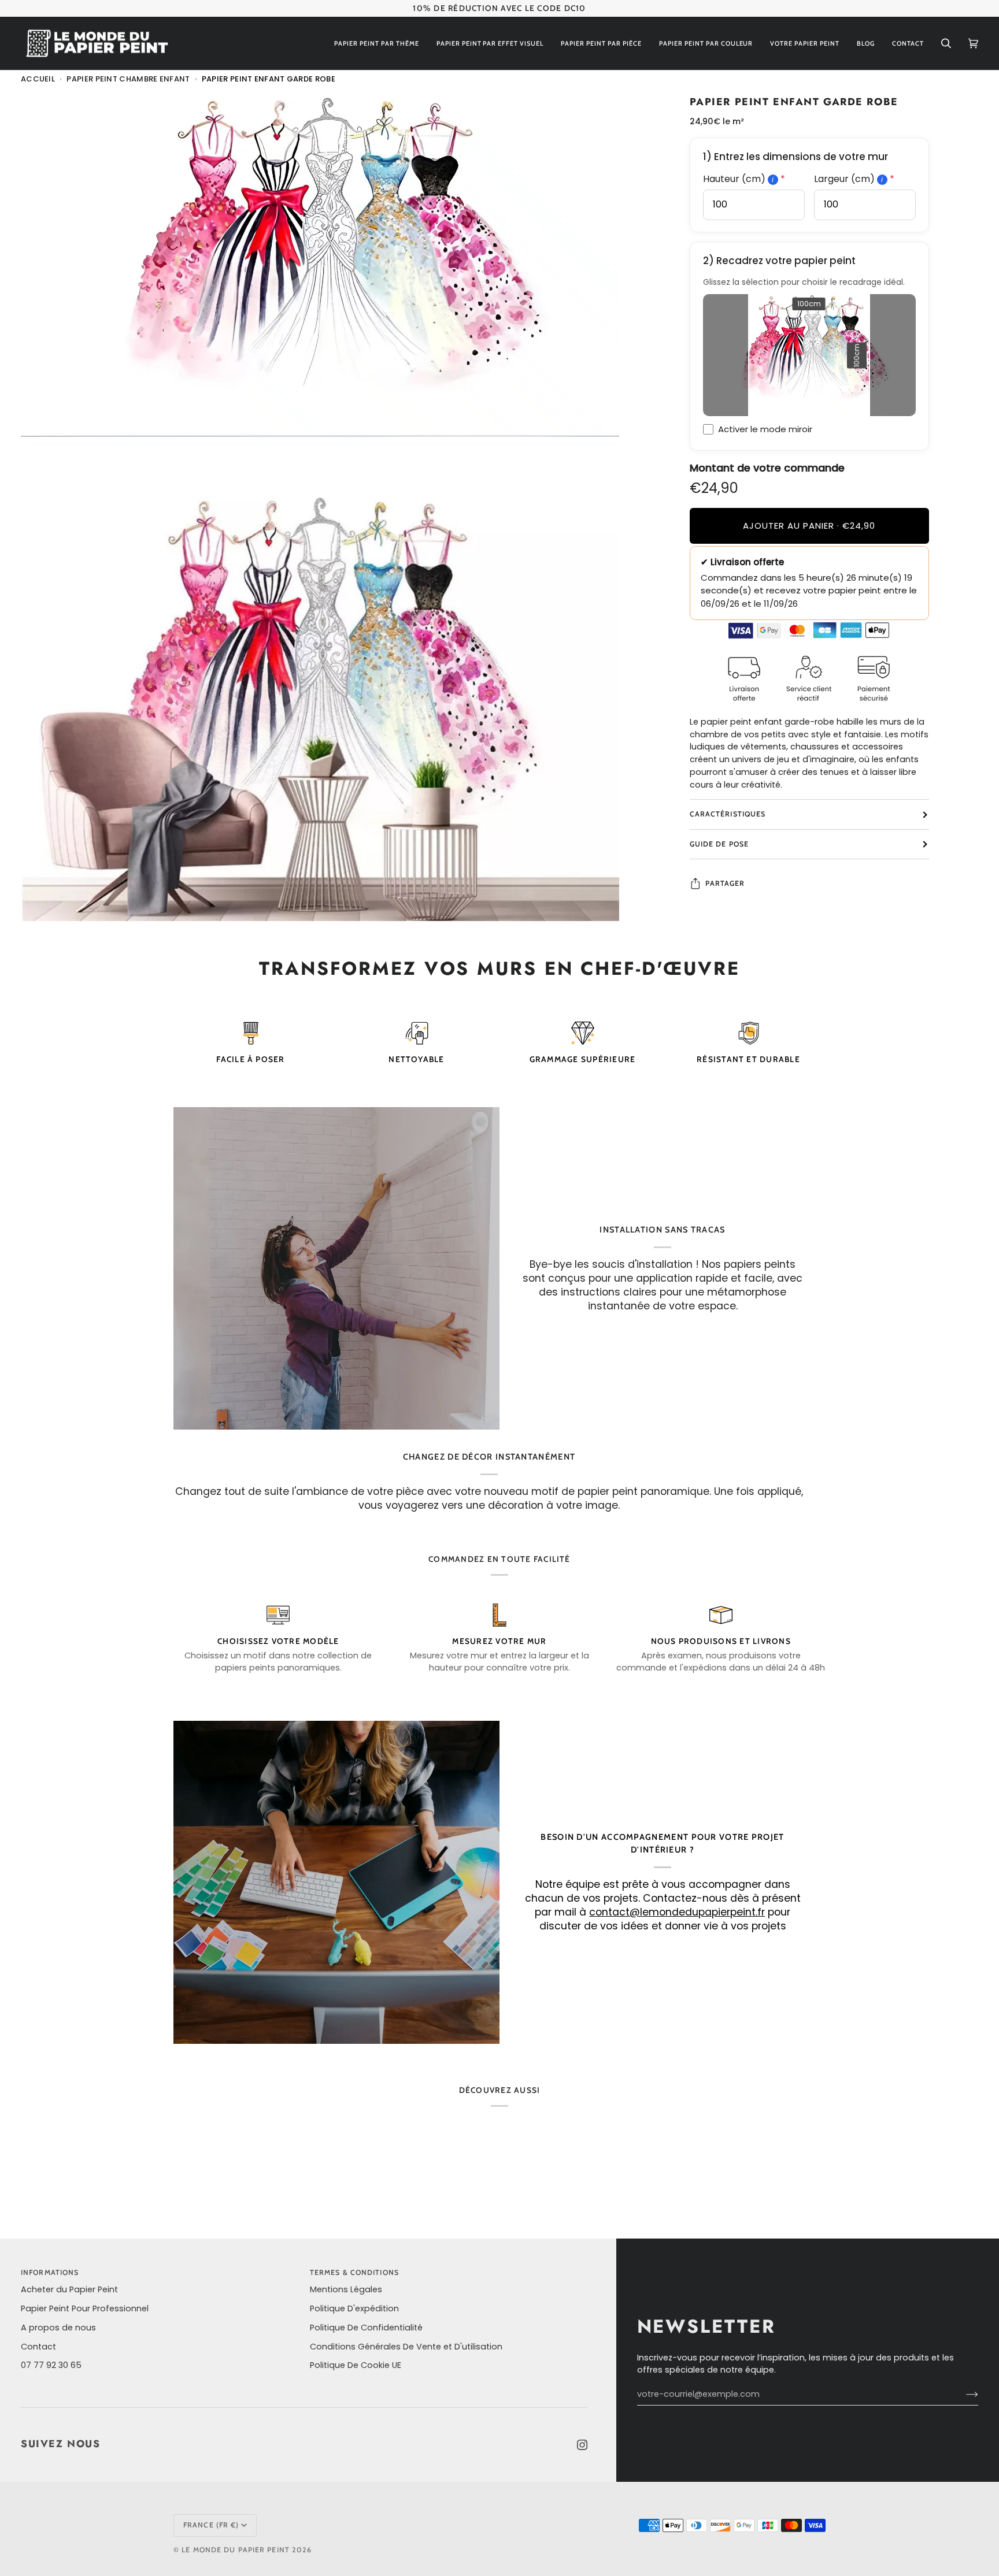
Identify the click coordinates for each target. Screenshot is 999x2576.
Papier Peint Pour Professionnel (85, 2308)
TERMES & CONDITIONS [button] (354, 2272)
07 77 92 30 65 (51, 2365)
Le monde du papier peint (236, 2550)
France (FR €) (211, 2525)
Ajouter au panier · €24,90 (809, 526)
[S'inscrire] (963, 2395)
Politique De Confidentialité (366, 2328)
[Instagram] (582, 2445)
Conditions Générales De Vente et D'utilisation (406, 2347)
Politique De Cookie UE (356, 2365)
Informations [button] (50, 2272)
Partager (725, 883)
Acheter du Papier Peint (69, 2289)
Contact (38, 2347)
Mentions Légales (346, 2289)
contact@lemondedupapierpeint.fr (677, 1912)
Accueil (38, 79)
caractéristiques (728, 814)
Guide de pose (719, 844)
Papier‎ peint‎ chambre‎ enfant (128, 79)
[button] (377, 44)
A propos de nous (58, 2328)
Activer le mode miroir (765, 429)
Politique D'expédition (354, 2308)
